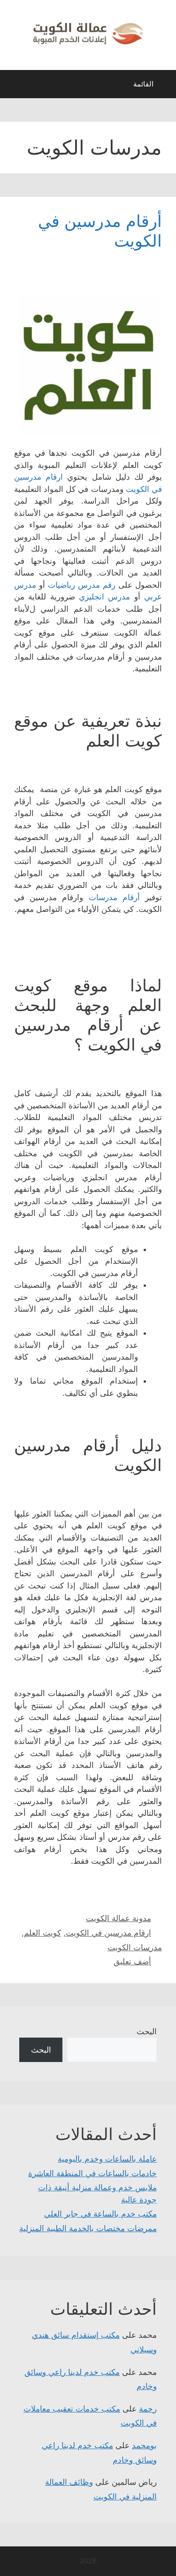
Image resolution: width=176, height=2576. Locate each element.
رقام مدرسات (113, 897)
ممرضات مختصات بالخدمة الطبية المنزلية (88, 2228)
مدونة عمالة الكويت (119, 1918)
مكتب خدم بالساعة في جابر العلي (100, 2214)
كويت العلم (42, 1933)
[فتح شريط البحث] (14, 86)
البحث (147, 2031)
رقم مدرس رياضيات (82, 585)
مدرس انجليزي (104, 597)
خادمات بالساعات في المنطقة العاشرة (92, 2173)
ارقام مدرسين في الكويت (108, 1933)
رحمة (148, 2409)
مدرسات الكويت (135, 1947)
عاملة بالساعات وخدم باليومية (107, 2159)
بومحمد (144, 2445)
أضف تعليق (132, 1961)
